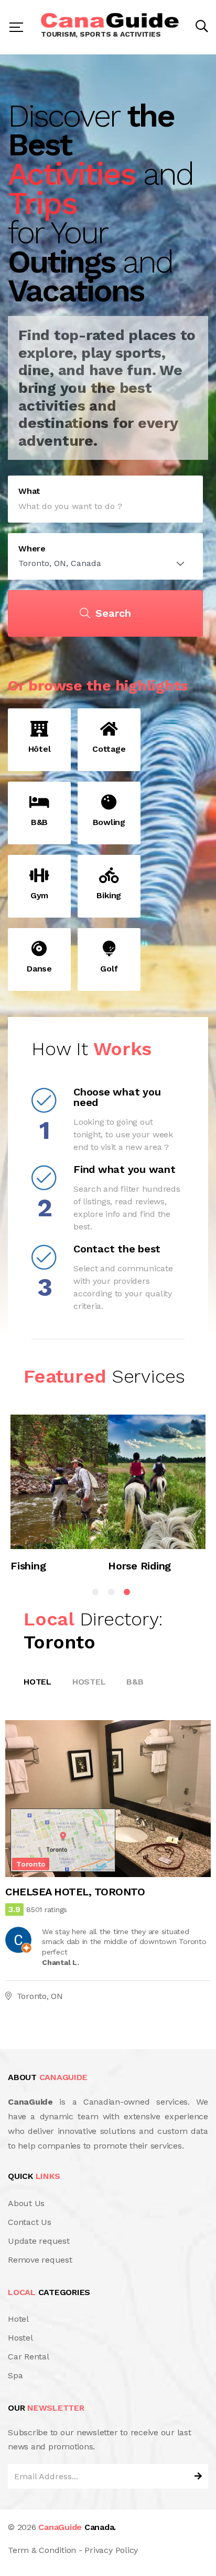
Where (32, 549)
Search (113, 613)
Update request (39, 2241)
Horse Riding (139, 1565)
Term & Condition (42, 2550)
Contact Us (30, 2222)
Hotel (37, 1682)
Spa (15, 2375)
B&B (135, 1682)
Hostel (89, 1682)
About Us (26, 2203)
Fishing (28, 1565)
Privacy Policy (111, 2550)
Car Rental (29, 2357)
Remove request (40, 2260)
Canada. (77, 2527)
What (29, 491)
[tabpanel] (59, 1499)
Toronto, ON (40, 1996)
